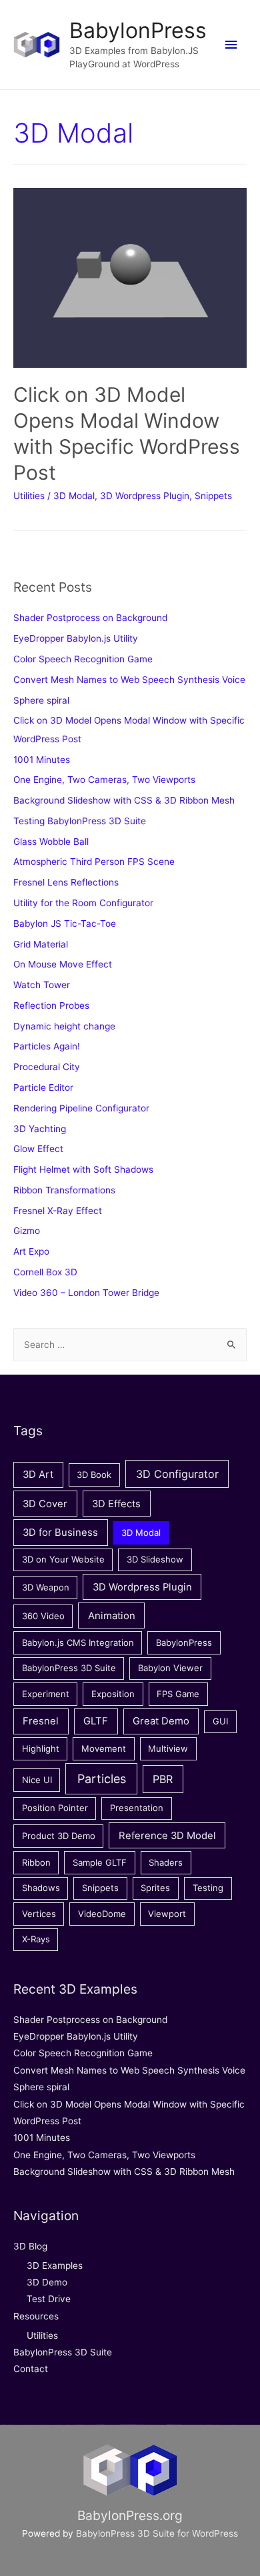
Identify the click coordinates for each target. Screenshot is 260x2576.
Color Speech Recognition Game (83, 659)
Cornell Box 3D (45, 1272)
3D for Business (60, 1533)
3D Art (38, 1475)
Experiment (46, 1694)
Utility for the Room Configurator (83, 903)
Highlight (41, 1748)
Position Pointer (55, 1808)
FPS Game (178, 1694)
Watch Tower (42, 985)
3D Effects (116, 1504)
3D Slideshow (155, 1559)
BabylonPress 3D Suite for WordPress (157, 2533)
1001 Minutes (42, 760)
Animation (112, 1616)
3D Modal (74, 496)
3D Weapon (46, 1587)
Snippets (213, 496)
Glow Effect (38, 1149)
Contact (31, 2369)
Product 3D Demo (59, 1836)
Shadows (41, 1888)
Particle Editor (43, 1087)
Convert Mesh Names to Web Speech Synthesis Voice (129, 680)
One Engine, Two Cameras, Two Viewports (104, 780)
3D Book (94, 1475)
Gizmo (27, 1231)
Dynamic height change (64, 1026)
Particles (102, 1779)
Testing (208, 1888)
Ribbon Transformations (64, 1190)
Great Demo (161, 1721)
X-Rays (36, 1939)
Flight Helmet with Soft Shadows (83, 1169)
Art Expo (31, 1251)
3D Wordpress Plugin (145, 496)
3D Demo (47, 2282)
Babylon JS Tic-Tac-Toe (65, 924)
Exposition (113, 1694)
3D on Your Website (63, 1559)
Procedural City (47, 1067)
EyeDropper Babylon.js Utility (76, 638)
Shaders (166, 1862)
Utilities (29, 496)
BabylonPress (138, 30)
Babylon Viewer (170, 1668)
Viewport (167, 1914)
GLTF (96, 1721)
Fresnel (41, 1721)
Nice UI (37, 1780)
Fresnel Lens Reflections (66, 882)
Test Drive (49, 2299)
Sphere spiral (41, 700)
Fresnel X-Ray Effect (58, 1211)
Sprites (155, 1888)
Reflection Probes (51, 1005)
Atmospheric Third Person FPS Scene (94, 862)
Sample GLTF (100, 1862)
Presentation (137, 1808)
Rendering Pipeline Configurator (81, 1108)
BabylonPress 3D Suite (69, 1668)
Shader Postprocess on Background (90, 618)
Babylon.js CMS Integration (78, 1642)
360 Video (43, 1616)
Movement (104, 1748)
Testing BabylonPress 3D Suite (80, 821)
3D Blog (30, 2246)
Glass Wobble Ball (51, 842)
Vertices (39, 1914)
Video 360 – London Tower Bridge (86, 1293)
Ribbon (36, 1862)
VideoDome (102, 1914)
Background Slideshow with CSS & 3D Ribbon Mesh (124, 800)
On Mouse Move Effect (63, 964)
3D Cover (45, 1504)
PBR (163, 1779)
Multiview (168, 1748)
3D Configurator (177, 1474)
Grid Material (41, 944)
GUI (220, 1721)
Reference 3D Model (167, 1836)
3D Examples (55, 2265)
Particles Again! (47, 1046)
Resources (36, 2316)
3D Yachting (40, 1129)
